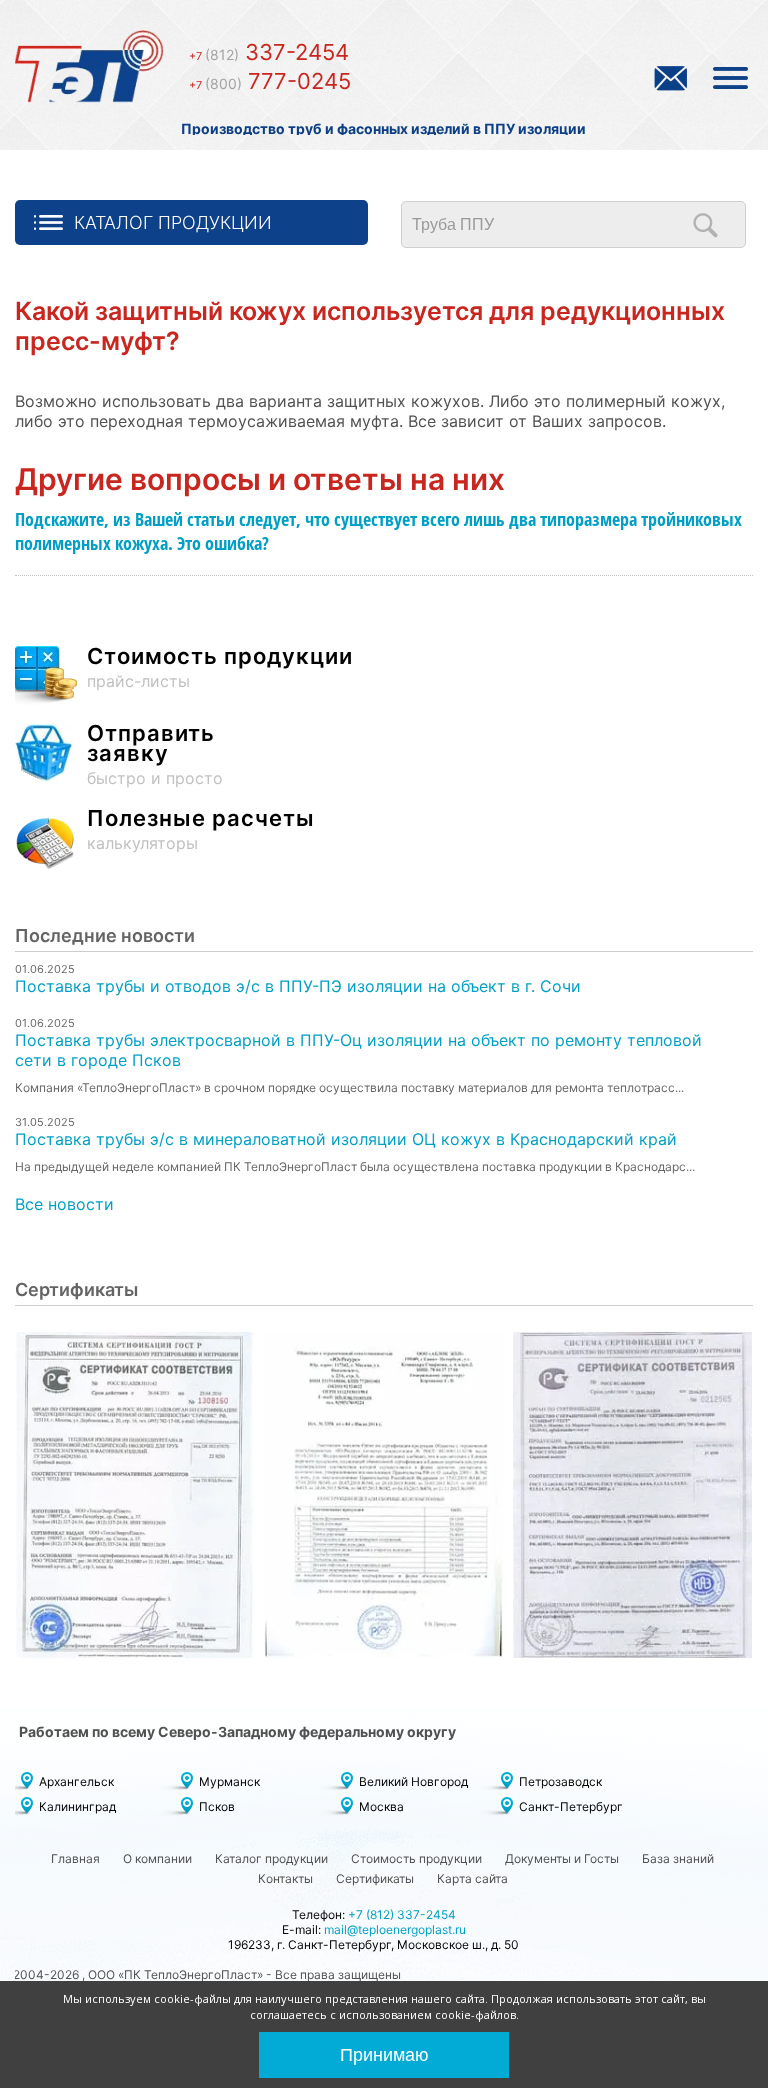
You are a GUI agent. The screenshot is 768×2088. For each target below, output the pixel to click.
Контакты (285, 1878)
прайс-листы (220, 668)
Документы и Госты (562, 1858)
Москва (381, 1806)
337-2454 (269, 52)
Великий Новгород (413, 1781)
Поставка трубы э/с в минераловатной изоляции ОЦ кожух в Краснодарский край (346, 1139)
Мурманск (229, 1781)
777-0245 (270, 81)
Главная (75, 1858)
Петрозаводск (560, 1781)
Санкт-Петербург (571, 1806)
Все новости (64, 1204)
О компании (157, 1858)
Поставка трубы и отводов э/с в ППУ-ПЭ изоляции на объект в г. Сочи (298, 986)
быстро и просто (155, 755)
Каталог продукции (173, 222)
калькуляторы (201, 830)
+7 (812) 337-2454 (402, 1914)
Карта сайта (472, 1878)
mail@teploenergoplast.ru (395, 1929)
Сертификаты (375, 1878)
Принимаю (384, 2055)
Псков (217, 1806)
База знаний (678, 1858)
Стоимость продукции (416, 1858)
